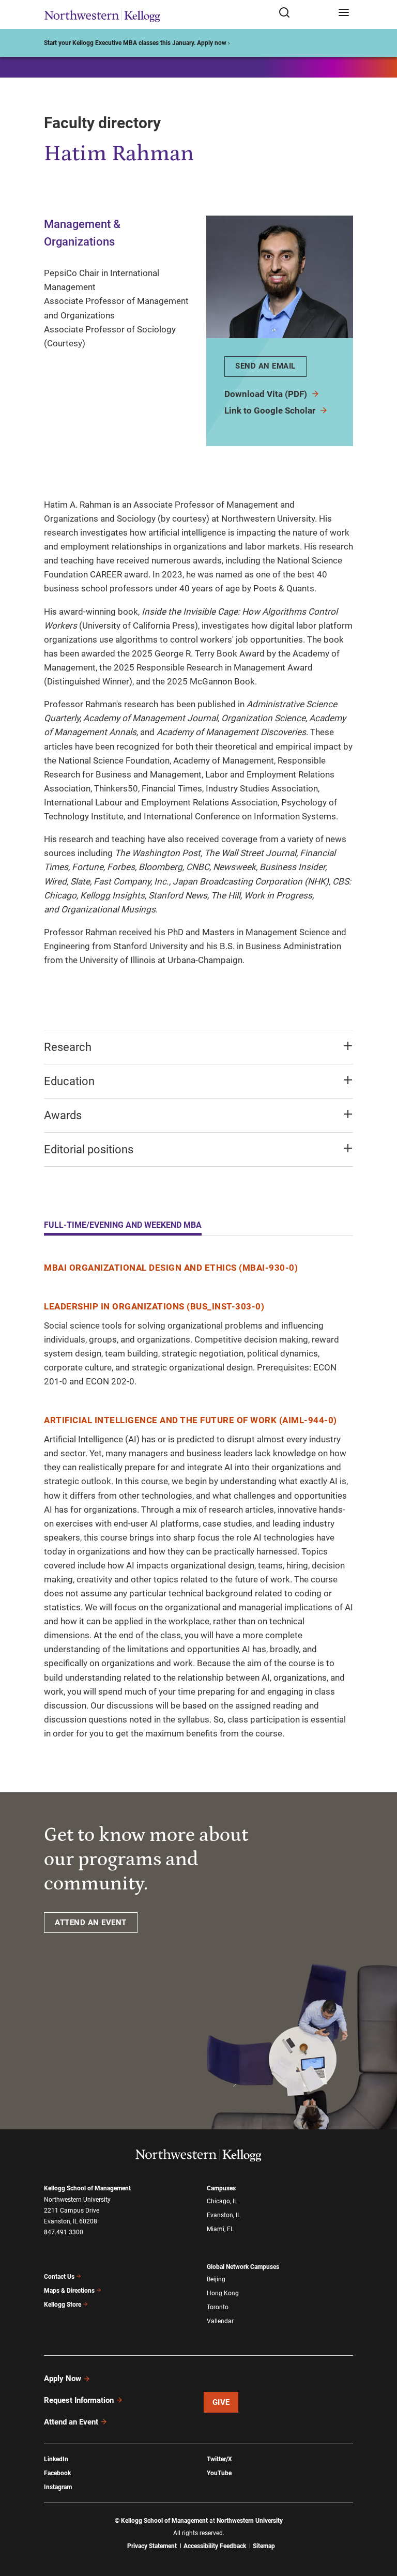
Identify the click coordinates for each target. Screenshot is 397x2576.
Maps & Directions (69, 2291)
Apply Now (63, 2379)
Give (221, 2402)
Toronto (218, 2307)
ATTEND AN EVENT (91, 1923)
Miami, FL (220, 2229)
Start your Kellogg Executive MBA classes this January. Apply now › (137, 43)
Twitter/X (219, 2459)
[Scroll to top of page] (379, 2522)
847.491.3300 (64, 2232)
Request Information (79, 2400)
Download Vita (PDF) (267, 394)
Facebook (57, 2473)
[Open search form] (305, 13)
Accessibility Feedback (215, 2546)
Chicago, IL (222, 2201)
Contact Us (59, 2277)
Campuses (221, 2188)
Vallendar (220, 2321)
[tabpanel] (198, 1501)
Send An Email (265, 366)
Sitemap (264, 2546)
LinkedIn (56, 2459)
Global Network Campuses (243, 2267)
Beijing (216, 2279)
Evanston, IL (224, 2215)
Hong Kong (223, 2293)
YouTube (219, 2473)
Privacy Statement (152, 2546)
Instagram (58, 2487)
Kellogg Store (63, 2305)
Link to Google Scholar (271, 410)
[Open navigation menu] (344, 13)
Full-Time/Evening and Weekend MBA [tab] (123, 1225)
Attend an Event (71, 2422)
